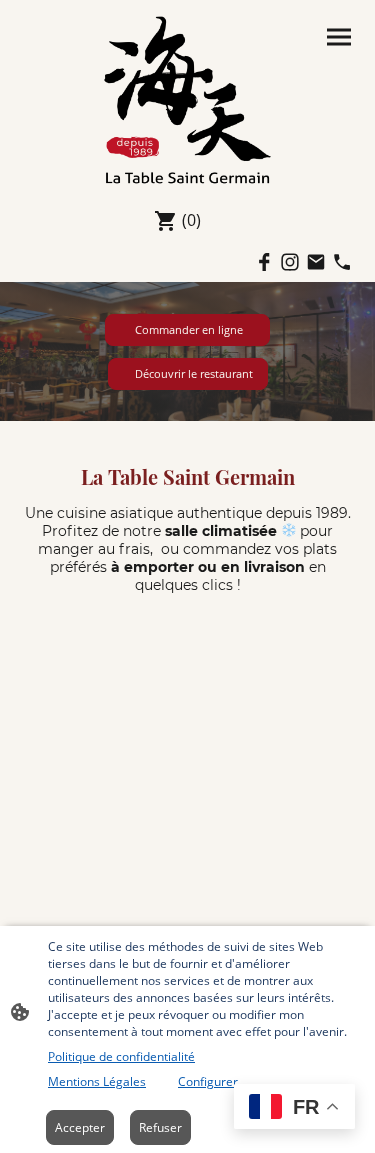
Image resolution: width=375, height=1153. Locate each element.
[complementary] (294, 1108)
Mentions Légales (97, 1081)
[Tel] (342, 262)
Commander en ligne (187, 330)
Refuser (160, 1127)
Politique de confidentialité (121, 1056)
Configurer (208, 1081)
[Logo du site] (188, 100)
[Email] (316, 262)
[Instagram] (290, 262)
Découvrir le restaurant (188, 374)
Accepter (80, 1127)
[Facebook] (264, 262)
